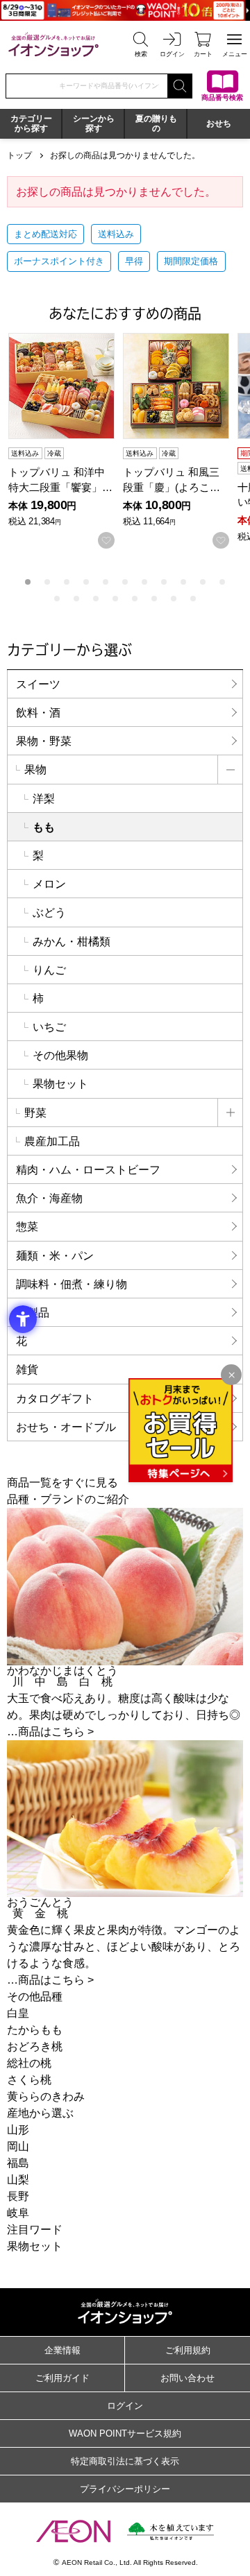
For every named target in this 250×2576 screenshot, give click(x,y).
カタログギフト (55, 1399)
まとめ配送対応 (45, 234)
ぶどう (49, 912)
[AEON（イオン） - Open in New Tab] (73, 2531)
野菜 (35, 1113)
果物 (35, 770)
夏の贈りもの (156, 123)
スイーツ (38, 684)
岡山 (18, 2146)
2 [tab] (47, 582)
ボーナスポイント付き (59, 261)
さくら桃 (29, 2080)
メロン (49, 884)
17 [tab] (154, 599)
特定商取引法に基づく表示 (125, 2461)
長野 (18, 2196)
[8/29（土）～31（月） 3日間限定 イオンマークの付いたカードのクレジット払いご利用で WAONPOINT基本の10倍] (125, 10)
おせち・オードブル (66, 1427)
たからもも (35, 2030)
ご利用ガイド (62, 2378)
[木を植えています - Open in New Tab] (170, 2531)
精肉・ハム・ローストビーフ (88, 1170)
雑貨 (27, 1369)
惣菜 (27, 1227)
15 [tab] (115, 599)
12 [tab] (57, 599)
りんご (49, 970)
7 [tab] (144, 582)
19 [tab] (193, 599)
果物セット (60, 1084)
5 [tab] (106, 582)
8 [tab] (164, 582)
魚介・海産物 (49, 1198)
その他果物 (60, 1055)
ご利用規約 (188, 2350)
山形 (18, 2130)
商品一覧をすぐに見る (62, 1483)
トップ (19, 155)
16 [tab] (135, 599)
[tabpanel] (66, 441)
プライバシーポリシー (125, 2489)
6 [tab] (125, 582)
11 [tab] (222, 582)
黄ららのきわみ (46, 2096)
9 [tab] (183, 582)
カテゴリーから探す (31, 123)
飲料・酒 (38, 713)
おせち (219, 123)
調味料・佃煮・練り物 (72, 1284)
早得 (134, 261)
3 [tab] (67, 582)
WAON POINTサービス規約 (125, 2433)
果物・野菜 (44, 741)
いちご (49, 1027)
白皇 (18, 2013)
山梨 (18, 2180)
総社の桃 (29, 2063)
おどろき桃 (35, 2046)
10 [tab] (203, 582)
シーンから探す (94, 123)
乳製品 (33, 1313)
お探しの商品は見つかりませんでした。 (125, 155)
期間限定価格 (191, 261)
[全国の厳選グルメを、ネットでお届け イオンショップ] (53, 44)
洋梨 (44, 799)
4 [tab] (86, 582)
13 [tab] (76, 599)
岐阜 (18, 2213)
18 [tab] (174, 599)
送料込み (116, 234)
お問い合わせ (187, 2378)
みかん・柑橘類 (72, 942)
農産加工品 (52, 1141)
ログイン (125, 2406)
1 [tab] (28, 582)
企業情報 (62, 2350)
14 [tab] (96, 599)
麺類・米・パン (55, 1256)
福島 (18, 2163)
